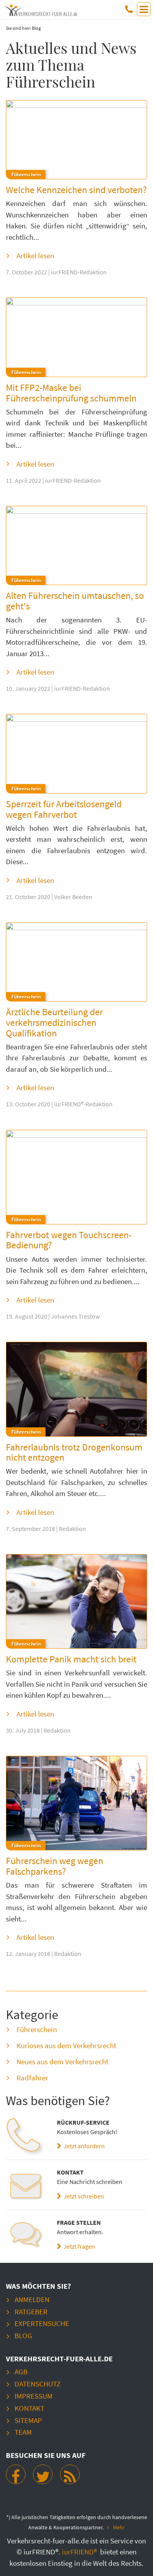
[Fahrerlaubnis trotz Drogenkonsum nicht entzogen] (76, 1389)
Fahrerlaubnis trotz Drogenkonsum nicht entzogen (74, 1452)
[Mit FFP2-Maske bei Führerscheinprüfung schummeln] (76, 337)
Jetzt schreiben (83, 2196)
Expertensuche (42, 2323)
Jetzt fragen (78, 2246)
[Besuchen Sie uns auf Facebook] (16, 2474)
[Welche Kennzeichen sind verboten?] (76, 140)
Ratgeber (31, 2311)
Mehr (119, 2528)
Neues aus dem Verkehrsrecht (62, 2062)
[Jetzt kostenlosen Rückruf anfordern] (25, 2137)
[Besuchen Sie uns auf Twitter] (43, 2474)
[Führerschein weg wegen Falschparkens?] (76, 1803)
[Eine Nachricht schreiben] (25, 2187)
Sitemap (28, 2420)
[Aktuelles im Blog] (70, 2474)
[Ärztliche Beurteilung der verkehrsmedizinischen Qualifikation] (76, 962)
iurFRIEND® (80, 2552)
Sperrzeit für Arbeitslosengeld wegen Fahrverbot (64, 809)
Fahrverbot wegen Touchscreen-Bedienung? (69, 1240)
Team (23, 2432)
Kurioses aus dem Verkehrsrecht (66, 2045)
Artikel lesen (35, 255)
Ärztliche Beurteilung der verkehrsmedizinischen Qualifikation (54, 1022)
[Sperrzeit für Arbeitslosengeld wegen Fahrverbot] (76, 754)
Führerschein (37, 2029)
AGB (21, 2372)
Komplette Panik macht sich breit (71, 1659)
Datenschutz (37, 2384)
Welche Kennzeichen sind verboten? (76, 190)
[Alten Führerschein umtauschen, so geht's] (76, 546)
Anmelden (32, 2299)
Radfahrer (32, 2078)
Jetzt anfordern (83, 2146)
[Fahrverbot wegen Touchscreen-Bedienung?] (76, 1177)
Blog (23, 2335)
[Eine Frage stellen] (25, 2237)
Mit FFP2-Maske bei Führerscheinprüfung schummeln (71, 393)
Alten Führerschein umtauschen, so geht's (75, 601)
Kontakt (29, 2408)
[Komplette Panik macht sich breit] (76, 1601)
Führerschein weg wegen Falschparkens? (55, 1866)
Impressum (34, 2396)
